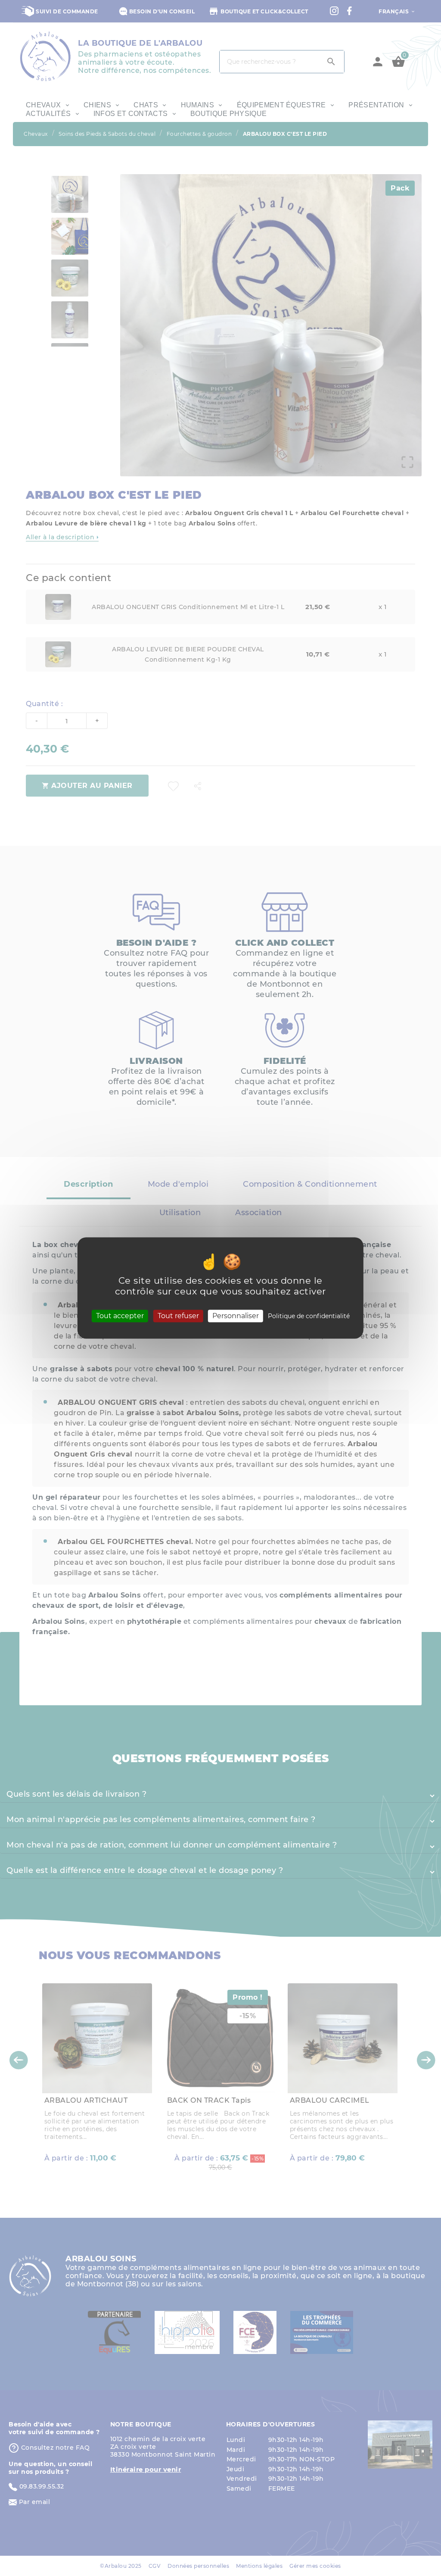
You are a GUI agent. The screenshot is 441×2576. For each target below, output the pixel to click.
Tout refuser (178, 1316)
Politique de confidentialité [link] (309, 1316)
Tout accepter (120, 1316)
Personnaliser (236, 1316)
